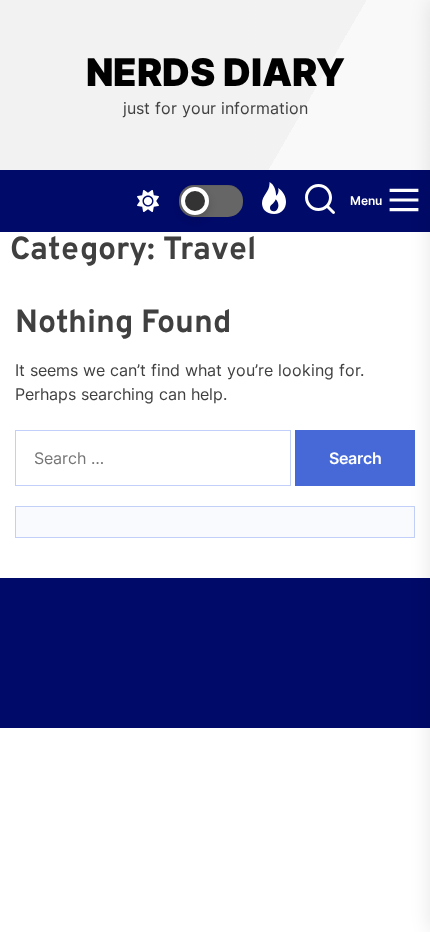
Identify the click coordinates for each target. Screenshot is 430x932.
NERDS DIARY (215, 72)
